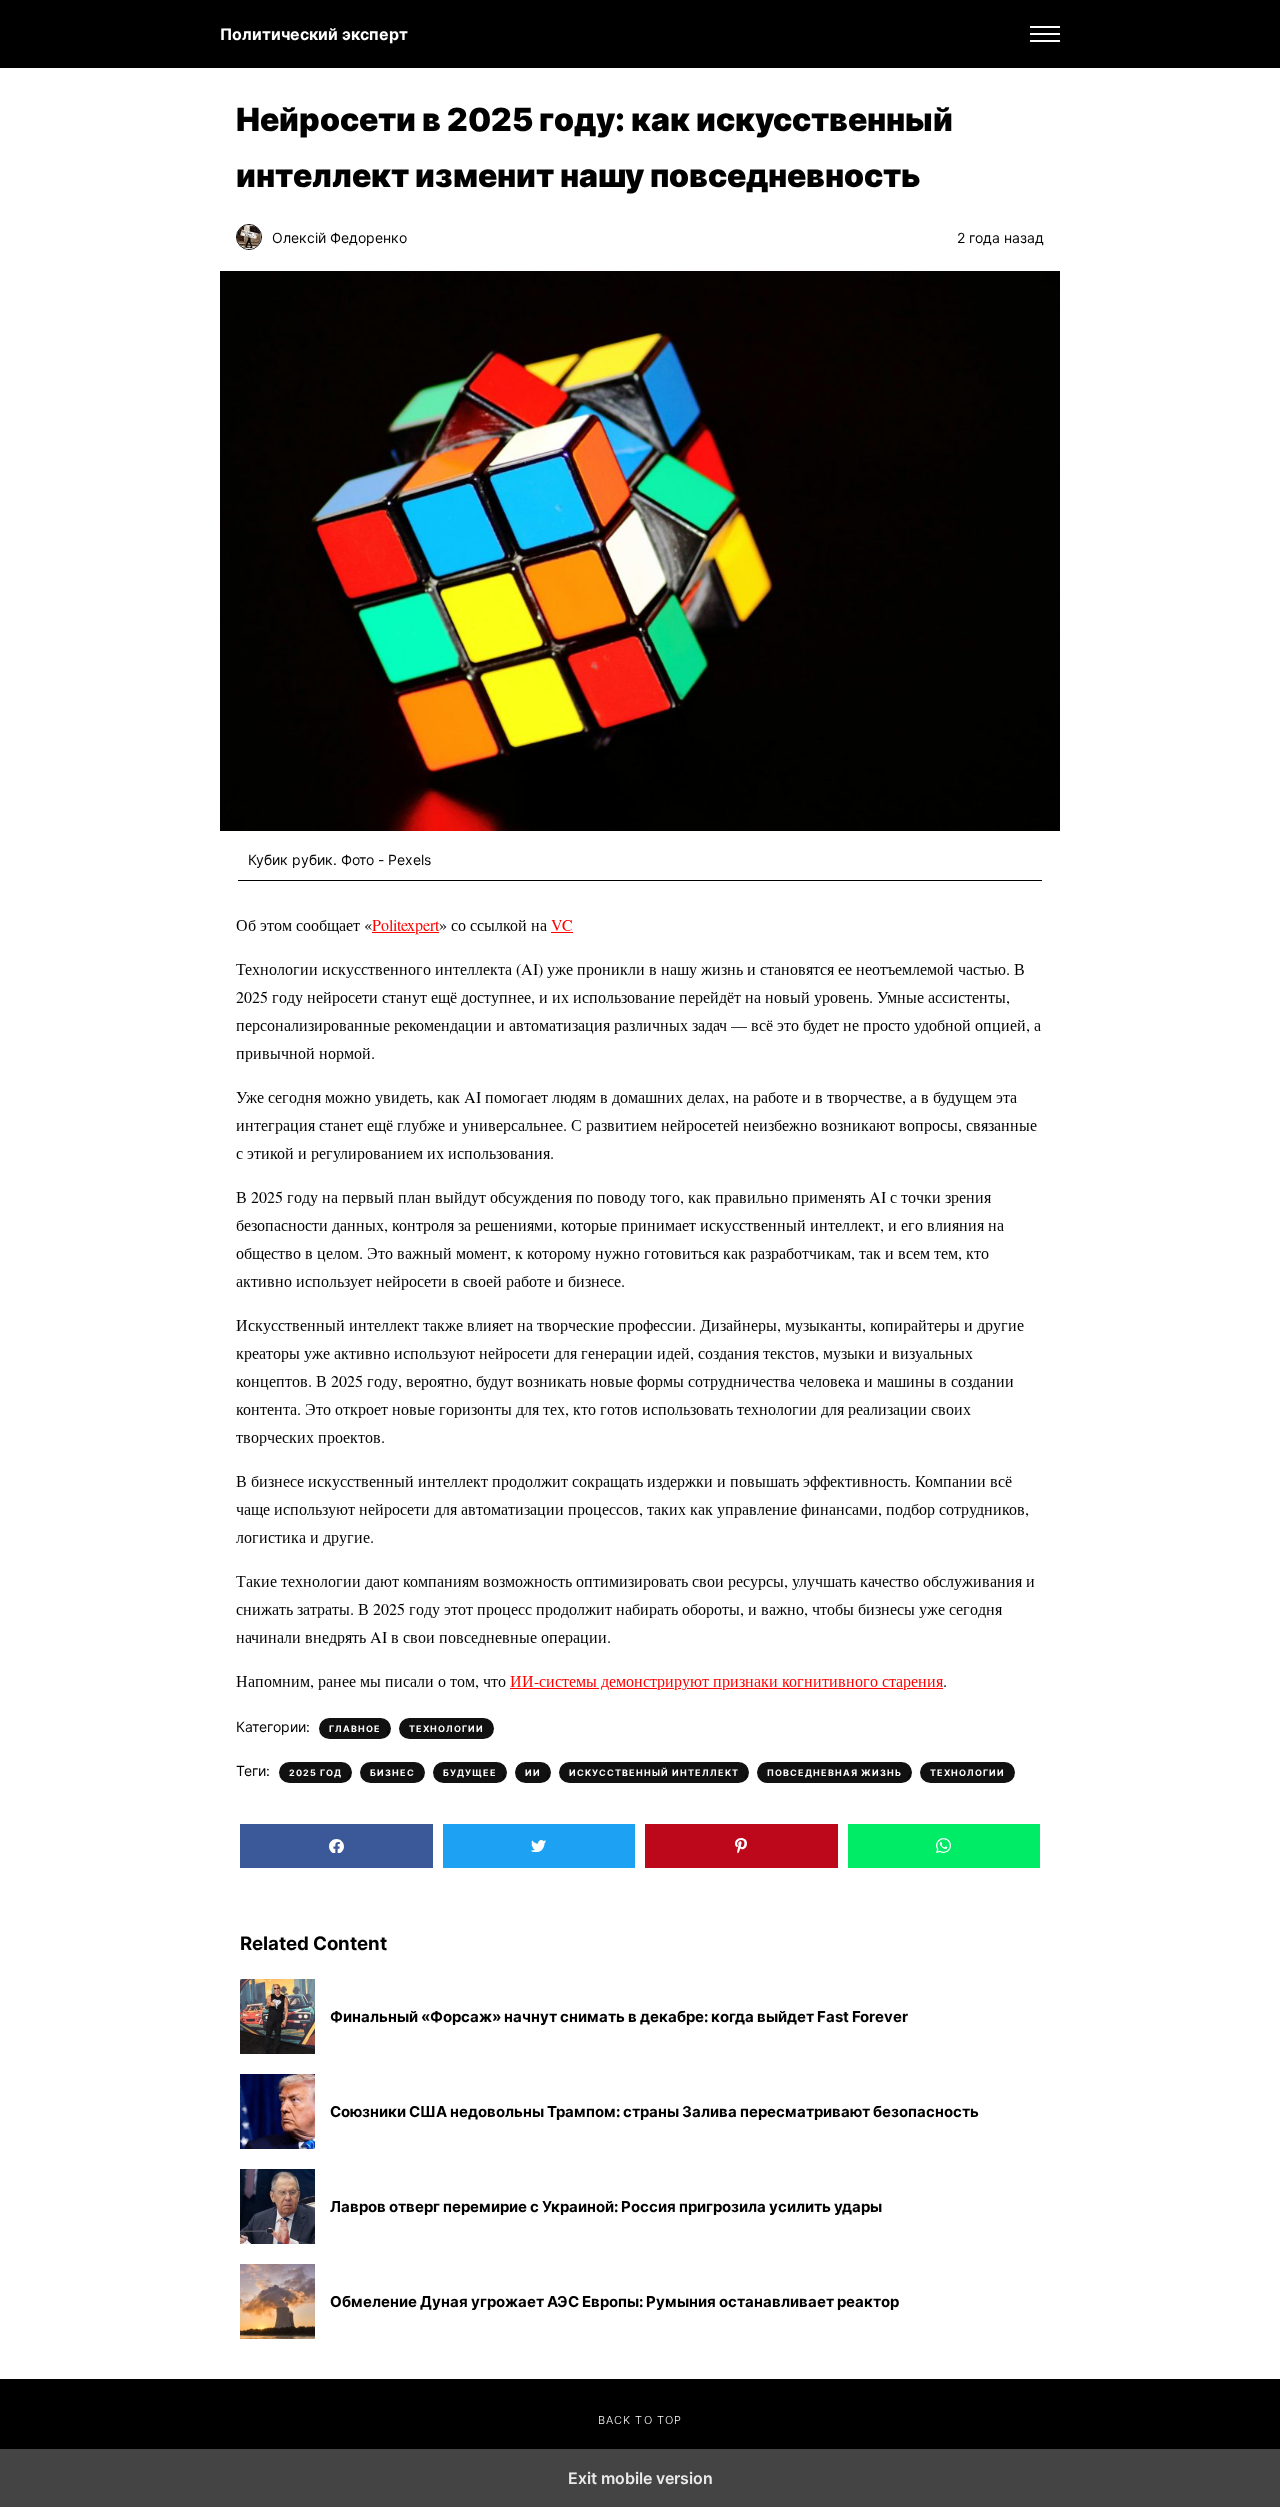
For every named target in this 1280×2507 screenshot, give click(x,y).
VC (562, 924)
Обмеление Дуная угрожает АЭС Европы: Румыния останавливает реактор (614, 2302)
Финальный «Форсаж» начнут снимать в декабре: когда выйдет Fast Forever (619, 2017)
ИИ (533, 1772)
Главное (355, 1728)
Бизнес (392, 1772)
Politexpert (405, 924)
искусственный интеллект (654, 1772)
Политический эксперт (314, 34)
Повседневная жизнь (834, 1772)
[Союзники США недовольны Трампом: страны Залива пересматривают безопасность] (277, 2111)
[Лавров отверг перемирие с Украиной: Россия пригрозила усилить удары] (277, 2206)
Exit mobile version (640, 2478)
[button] (1045, 34)
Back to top (640, 2420)
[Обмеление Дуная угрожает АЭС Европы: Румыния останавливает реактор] (277, 2301)
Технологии (446, 1728)
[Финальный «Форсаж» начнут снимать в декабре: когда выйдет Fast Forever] (277, 2016)
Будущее (470, 1772)
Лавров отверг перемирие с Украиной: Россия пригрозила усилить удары (606, 2207)
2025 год (315, 1772)
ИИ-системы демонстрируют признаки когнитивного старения (726, 1680)
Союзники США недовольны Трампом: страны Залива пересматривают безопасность (654, 2112)
